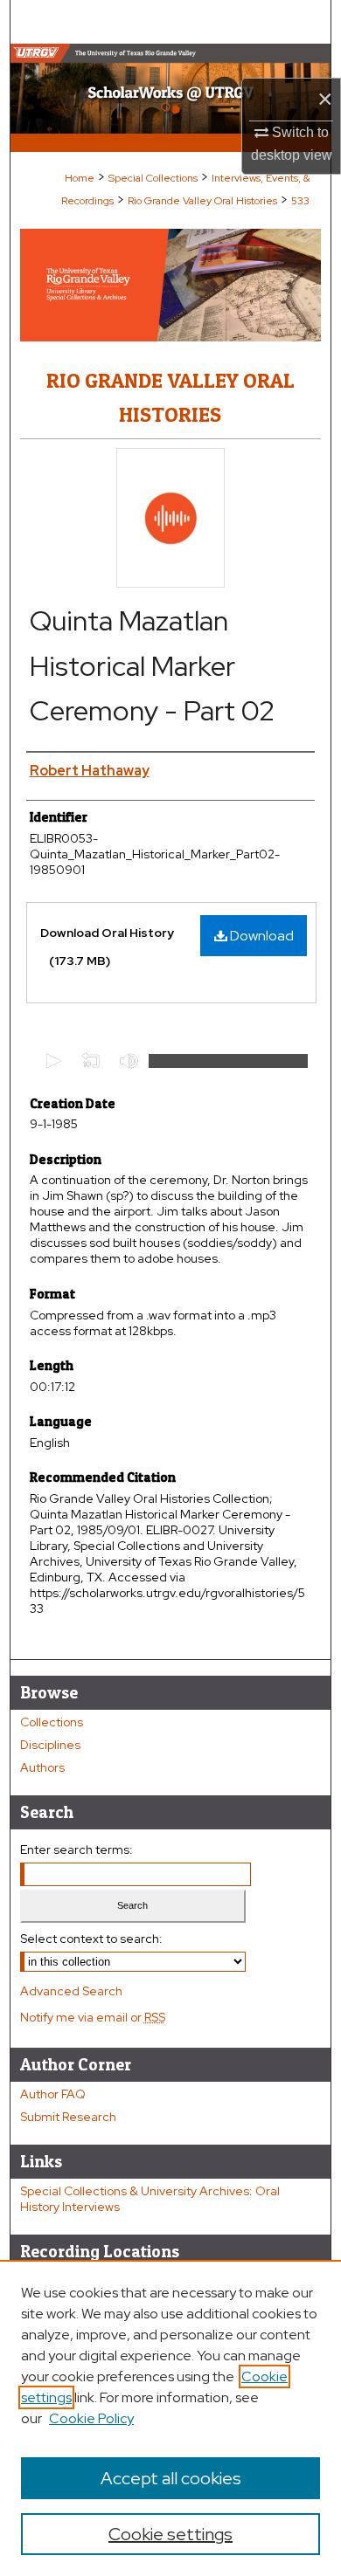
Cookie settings (170, 2534)
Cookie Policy (91, 2418)
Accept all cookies (171, 2478)
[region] (170, 2418)
